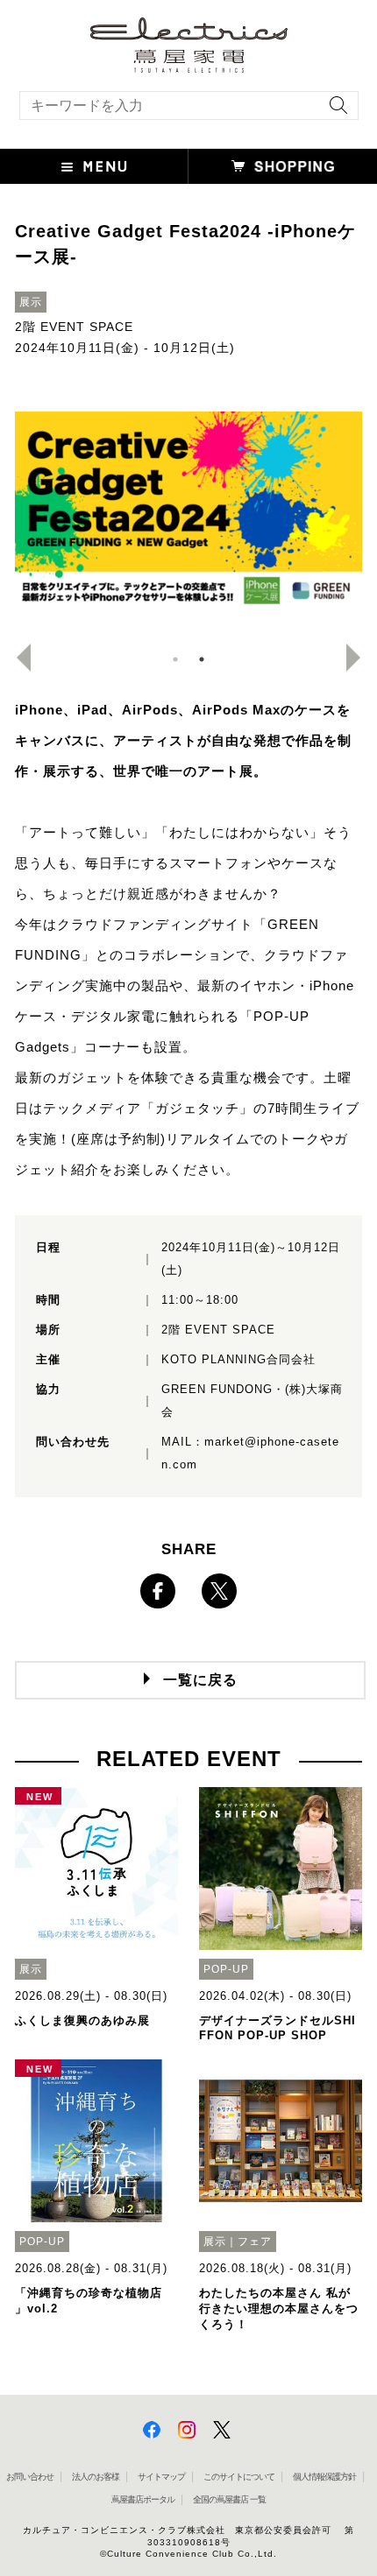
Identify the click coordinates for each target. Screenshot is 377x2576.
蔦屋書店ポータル (143, 2499)
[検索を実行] (334, 111)
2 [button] (202, 659)
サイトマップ (161, 2477)
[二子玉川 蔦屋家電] (189, 64)
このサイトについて (239, 2477)
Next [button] (360, 658)
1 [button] (175, 659)
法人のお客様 (96, 2477)
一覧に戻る (200, 1680)
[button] (94, 166)
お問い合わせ (30, 2477)
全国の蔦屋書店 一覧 (229, 2499)
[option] (188, 510)
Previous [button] (17, 658)
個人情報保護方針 (324, 2477)
